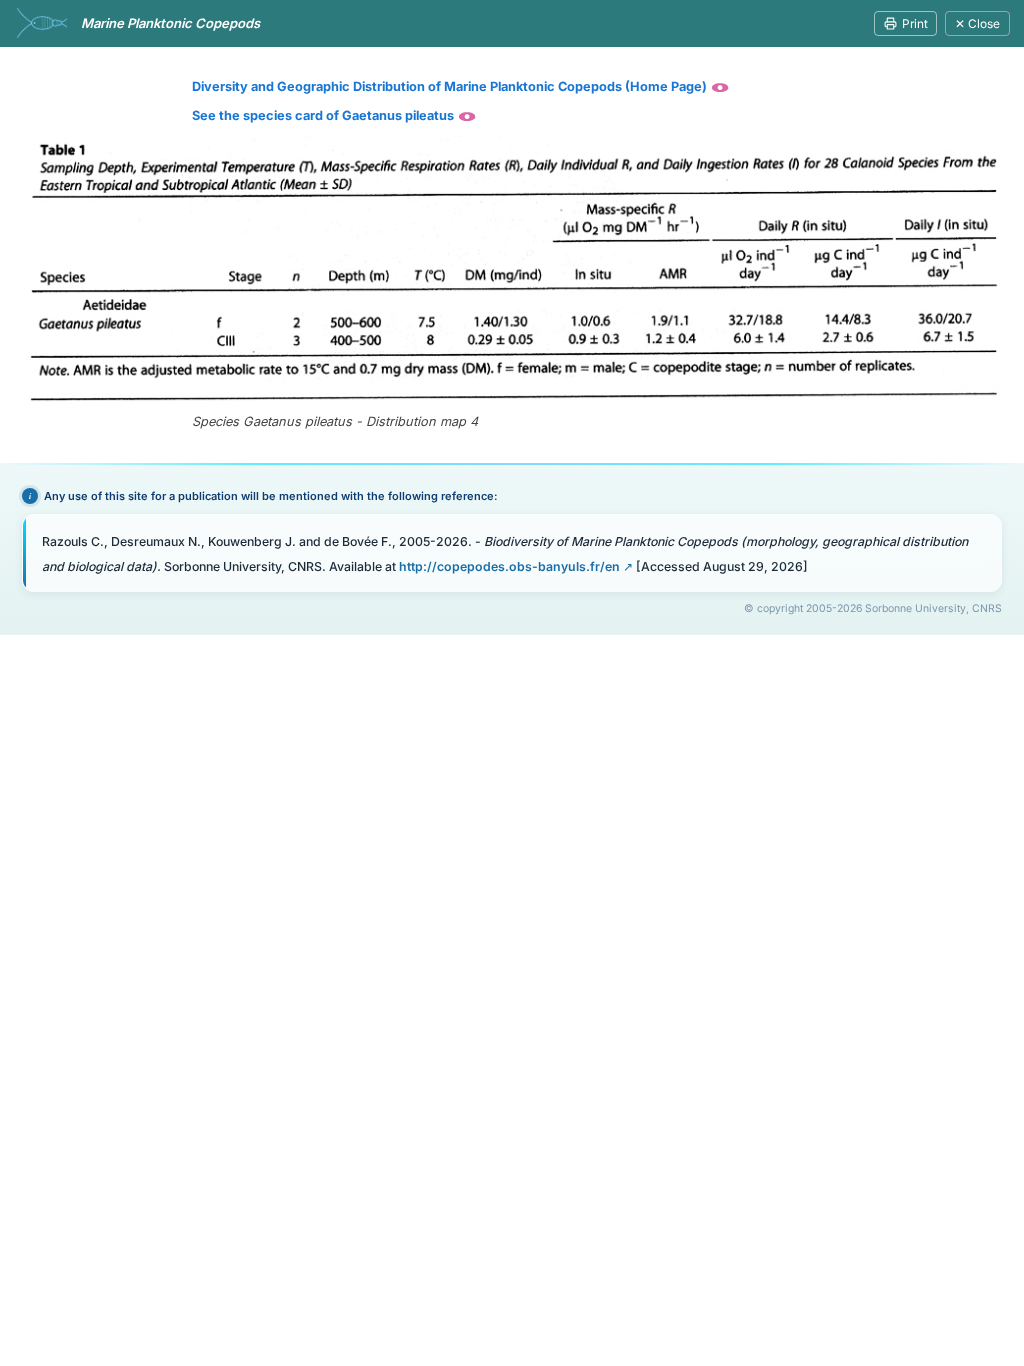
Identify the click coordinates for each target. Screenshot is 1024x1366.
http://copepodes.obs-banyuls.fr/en (509, 566)
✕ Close (977, 23)
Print (915, 23)
